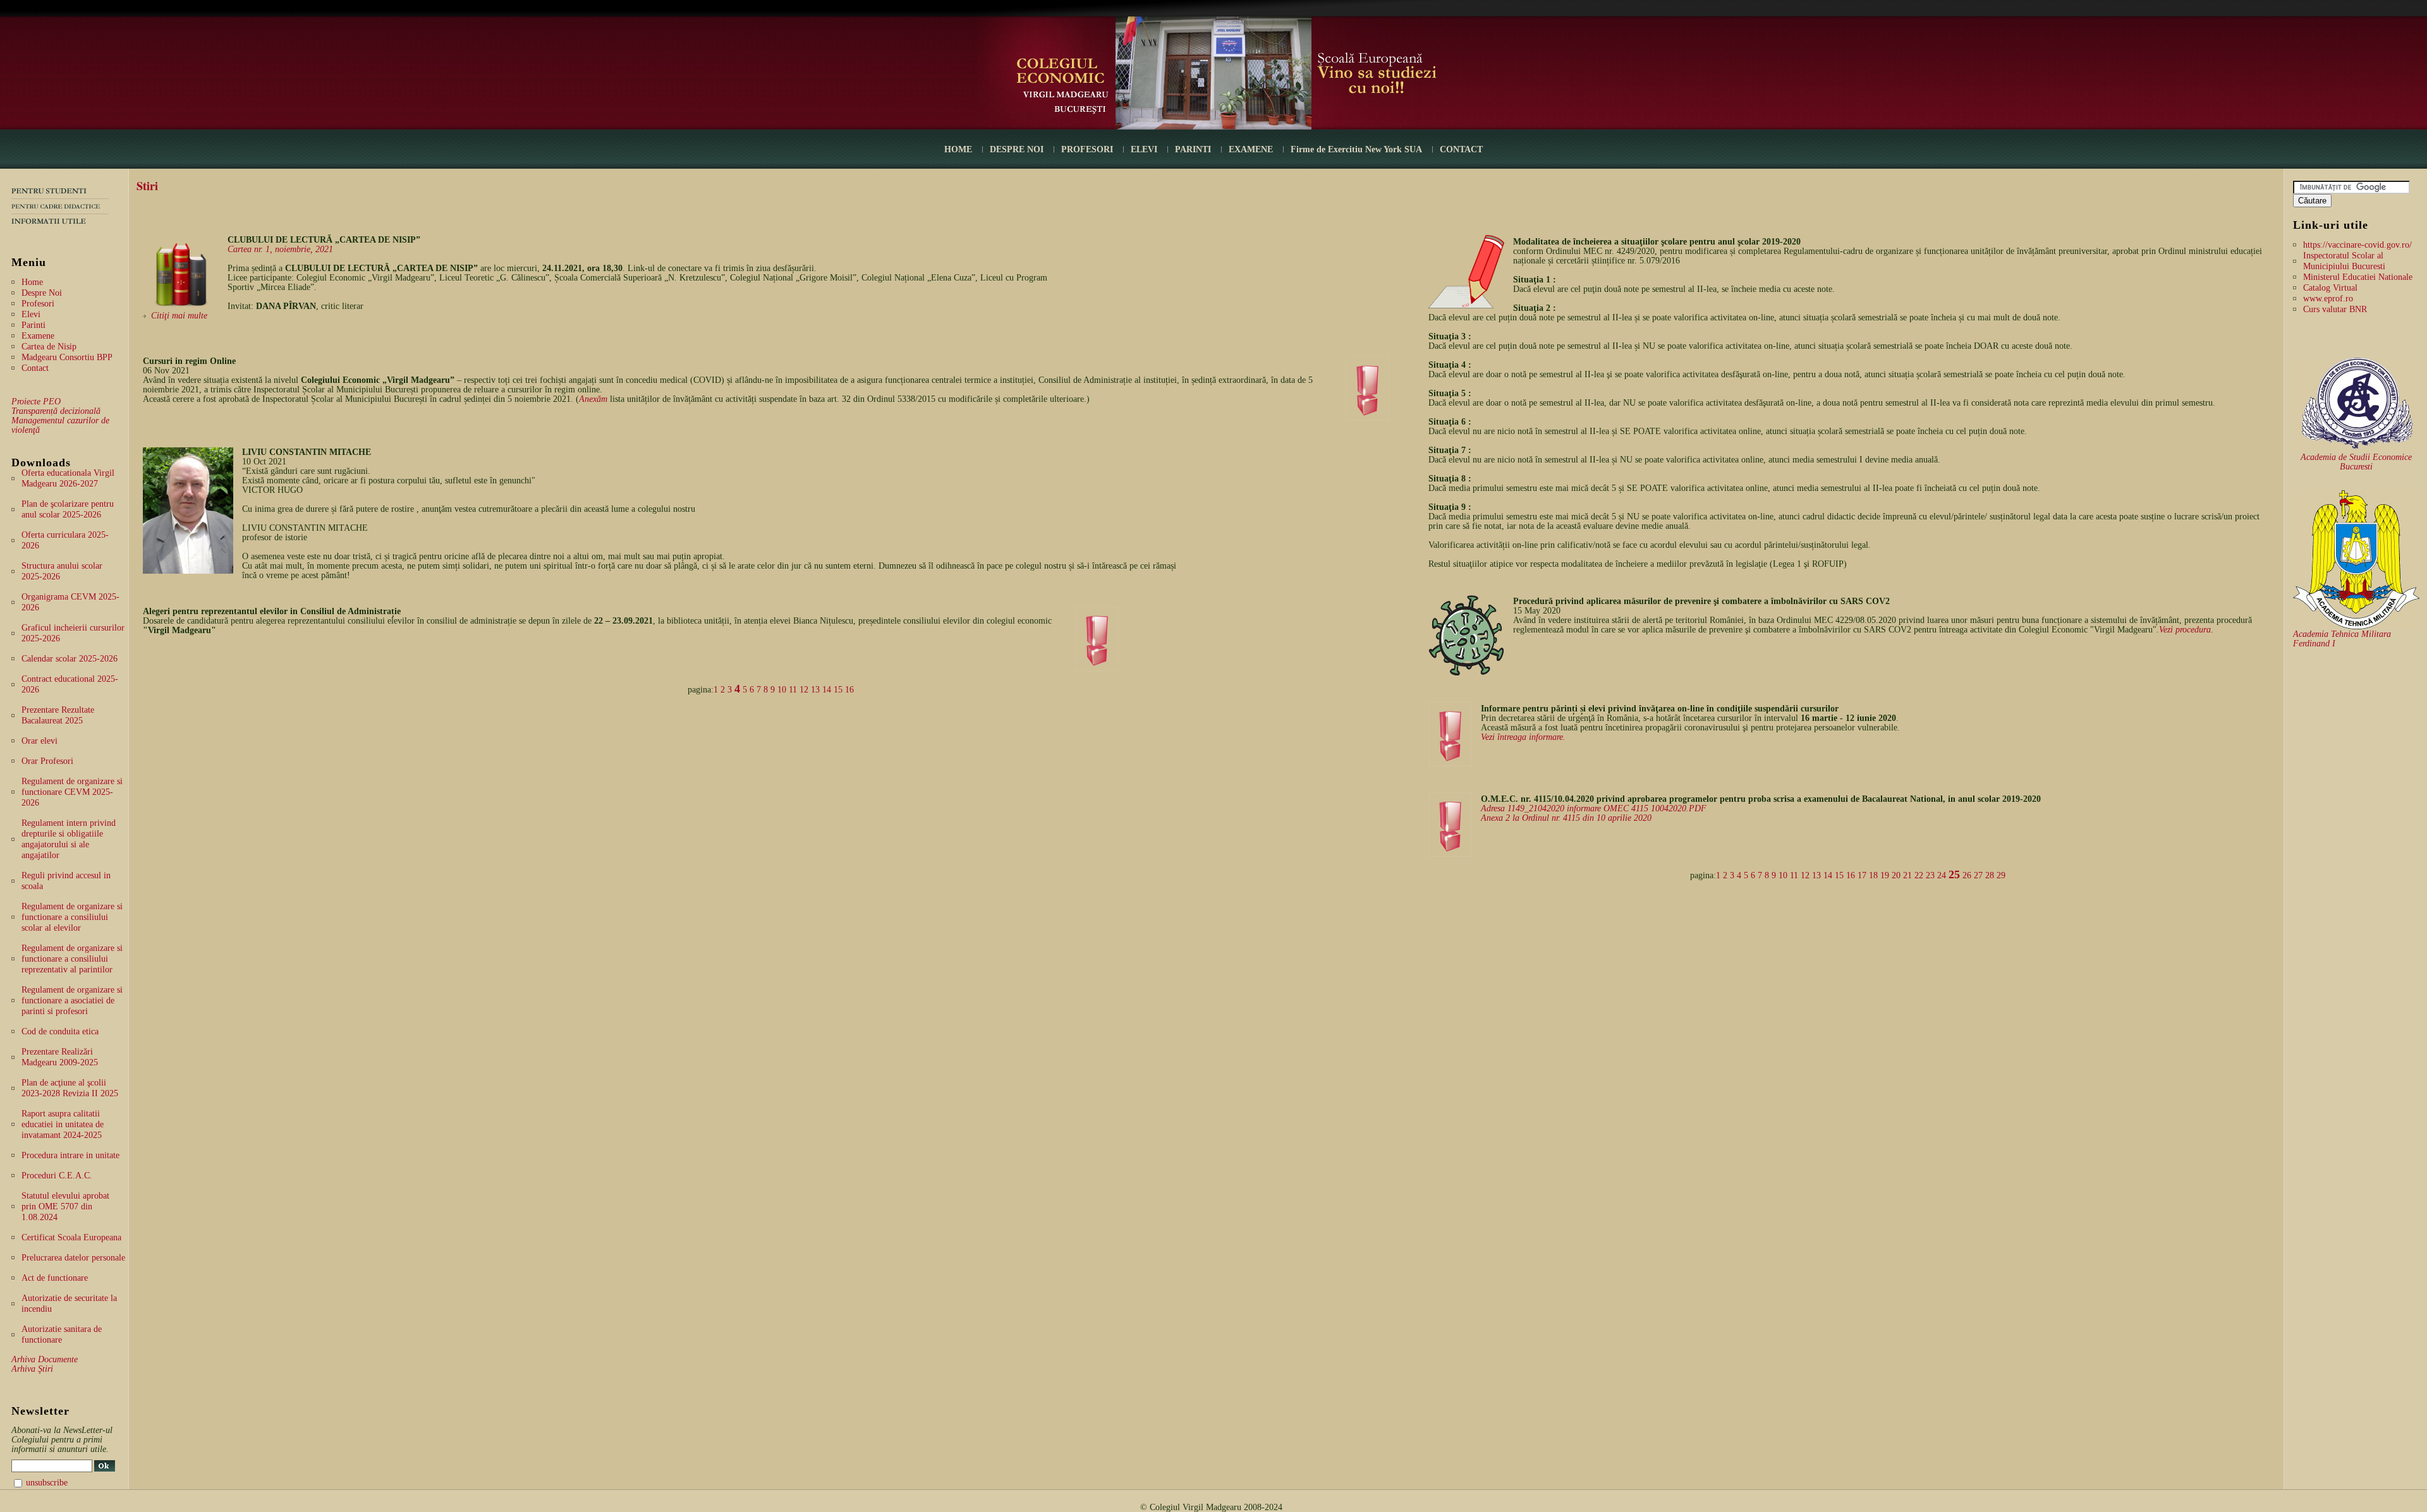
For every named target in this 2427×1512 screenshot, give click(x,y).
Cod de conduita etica (60, 1031)
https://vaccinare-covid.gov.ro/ (2357, 245)
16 (849, 690)
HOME (958, 149)
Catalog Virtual (2330, 288)
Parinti (33, 325)
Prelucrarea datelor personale (73, 1258)
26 (1967, 875)
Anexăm (593, 399)
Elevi (31, 314)
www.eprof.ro (2328, 299)
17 (1862, 875)
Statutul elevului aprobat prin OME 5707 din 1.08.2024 (65, 1207)
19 (1885, 875)
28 (1990, 875)
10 (782, 690)
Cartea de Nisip (49, 347)
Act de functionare (55, 1278)
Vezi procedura (2185, 630)
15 (838, 690)
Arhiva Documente (45, 1359)
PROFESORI (1087, 149)
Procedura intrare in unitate (70, 1155)
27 (1978, 875)
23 (1930, 875)
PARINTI (1193, 149)
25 (1954, 874)
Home (32, 282)
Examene (38, 336)
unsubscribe (47, 1483)
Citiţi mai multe (179, 316)
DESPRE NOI (1017, 149)
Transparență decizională (56, 411)
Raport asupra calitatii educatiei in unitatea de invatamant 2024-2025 (63, 1124)
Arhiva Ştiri (32, 1369)
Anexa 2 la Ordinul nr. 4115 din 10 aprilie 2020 (1566, 818)
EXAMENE (1251, 149)
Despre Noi (42, 293)
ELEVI (1144, 149)
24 (1942, 875)
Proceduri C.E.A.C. (57, 1176)
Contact (35, 368)
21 (1907, 875)
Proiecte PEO (36, 402)
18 (1873, 875)
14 (827, 690)
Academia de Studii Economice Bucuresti (2356, 462)
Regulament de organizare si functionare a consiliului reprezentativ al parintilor (72, 959)
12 (804, 690)
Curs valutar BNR (2335, 309)
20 (1896, 875)
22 (1919, 875)
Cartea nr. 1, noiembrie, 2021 (280, 249)
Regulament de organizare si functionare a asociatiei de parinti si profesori (72, 1001)
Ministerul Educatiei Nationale (2358, 277)
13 (815, 690)
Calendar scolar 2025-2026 (70, 659)
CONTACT (1461, 149)
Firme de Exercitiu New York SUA (1356, 149)
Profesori (38, 304)
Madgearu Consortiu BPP (67, 357)
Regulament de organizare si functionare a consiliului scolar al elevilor (72, 917)
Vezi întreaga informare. (1523, 737)
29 (2001, 875)
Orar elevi (40, 741)
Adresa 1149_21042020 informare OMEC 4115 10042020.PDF (1594, 808)
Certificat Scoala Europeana (71, 1237)
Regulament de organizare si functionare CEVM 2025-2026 (72, 792)
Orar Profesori (47, 761)
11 (793, 690)
